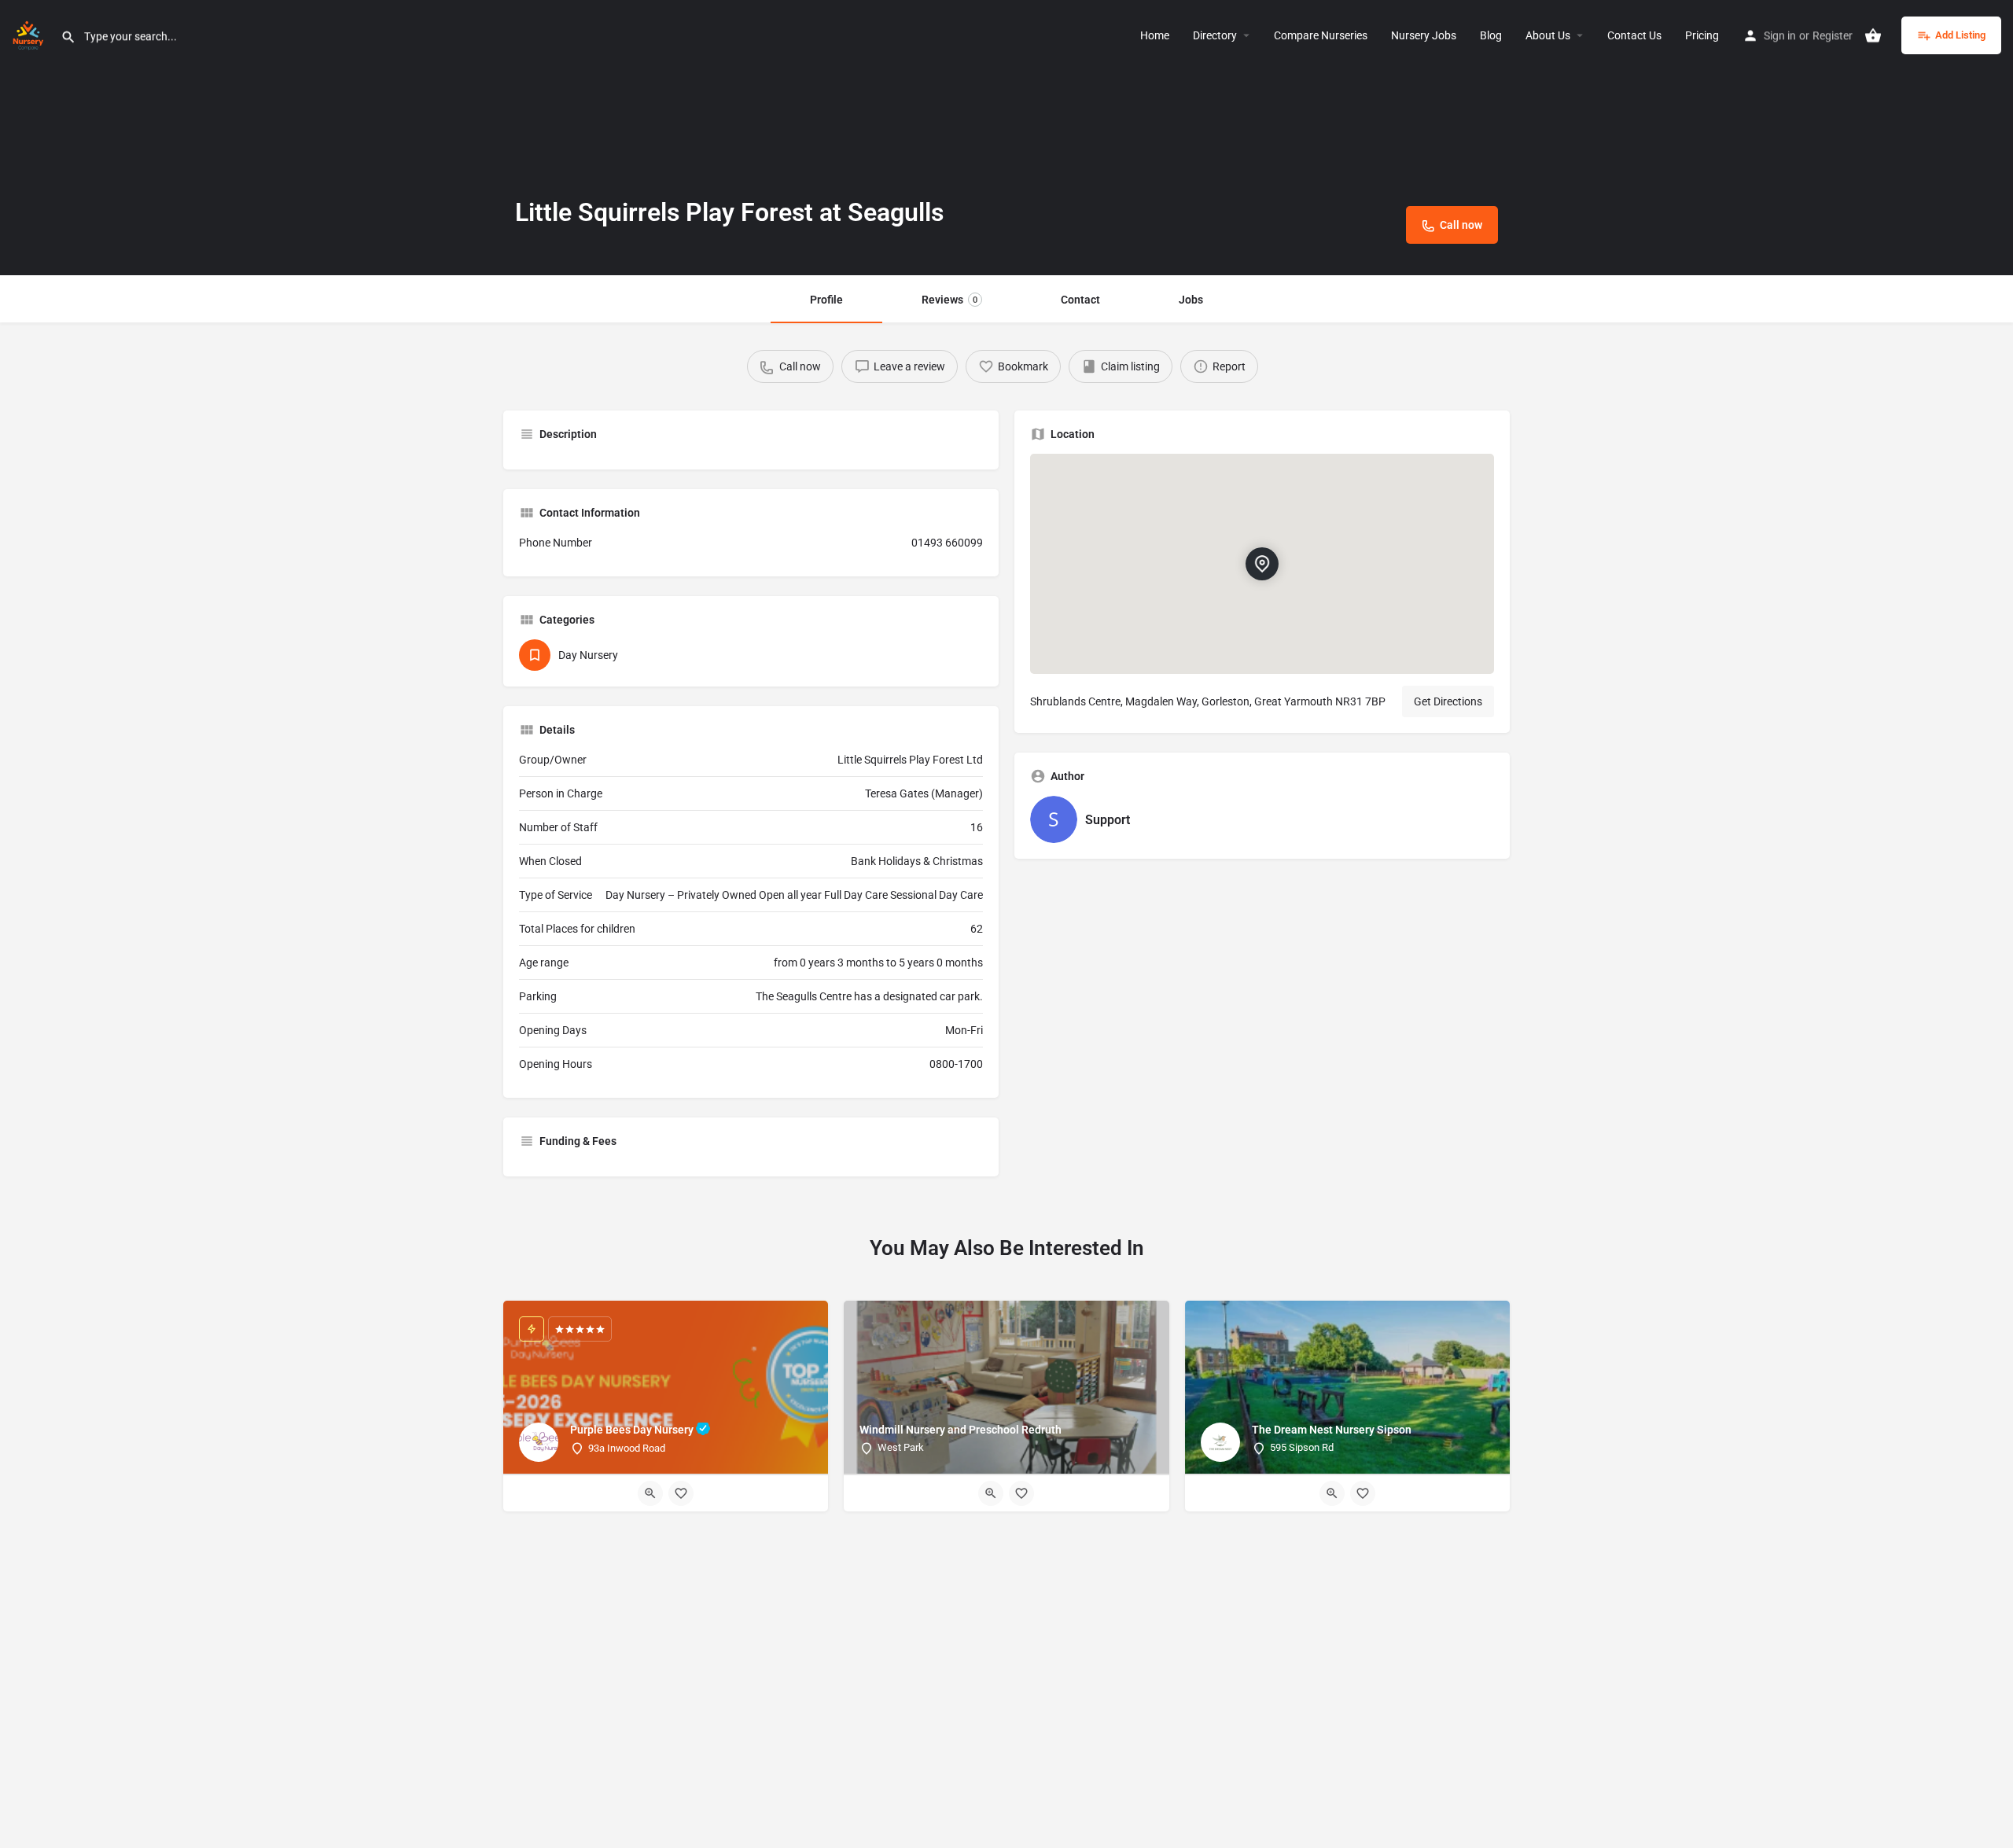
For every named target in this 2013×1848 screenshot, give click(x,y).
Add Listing (1960, 35)
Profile (826, 300)
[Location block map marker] (1262, 564)
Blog (1491, 35)
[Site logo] (30, 34)
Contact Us (1634, 35)
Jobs (1191, 300)
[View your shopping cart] (1873, 35)
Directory (1215, 35)
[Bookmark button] (681, 1493)
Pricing (1702, 35)
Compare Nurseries (1321, 35)
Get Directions (1448, 701)
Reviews (949, 300)
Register (1833, 35)
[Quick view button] (650, 1493)
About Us (1548, 35)
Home (1155, 35)
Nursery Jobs (1424, 35)
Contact (1080, 300)
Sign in (1780, 35)
